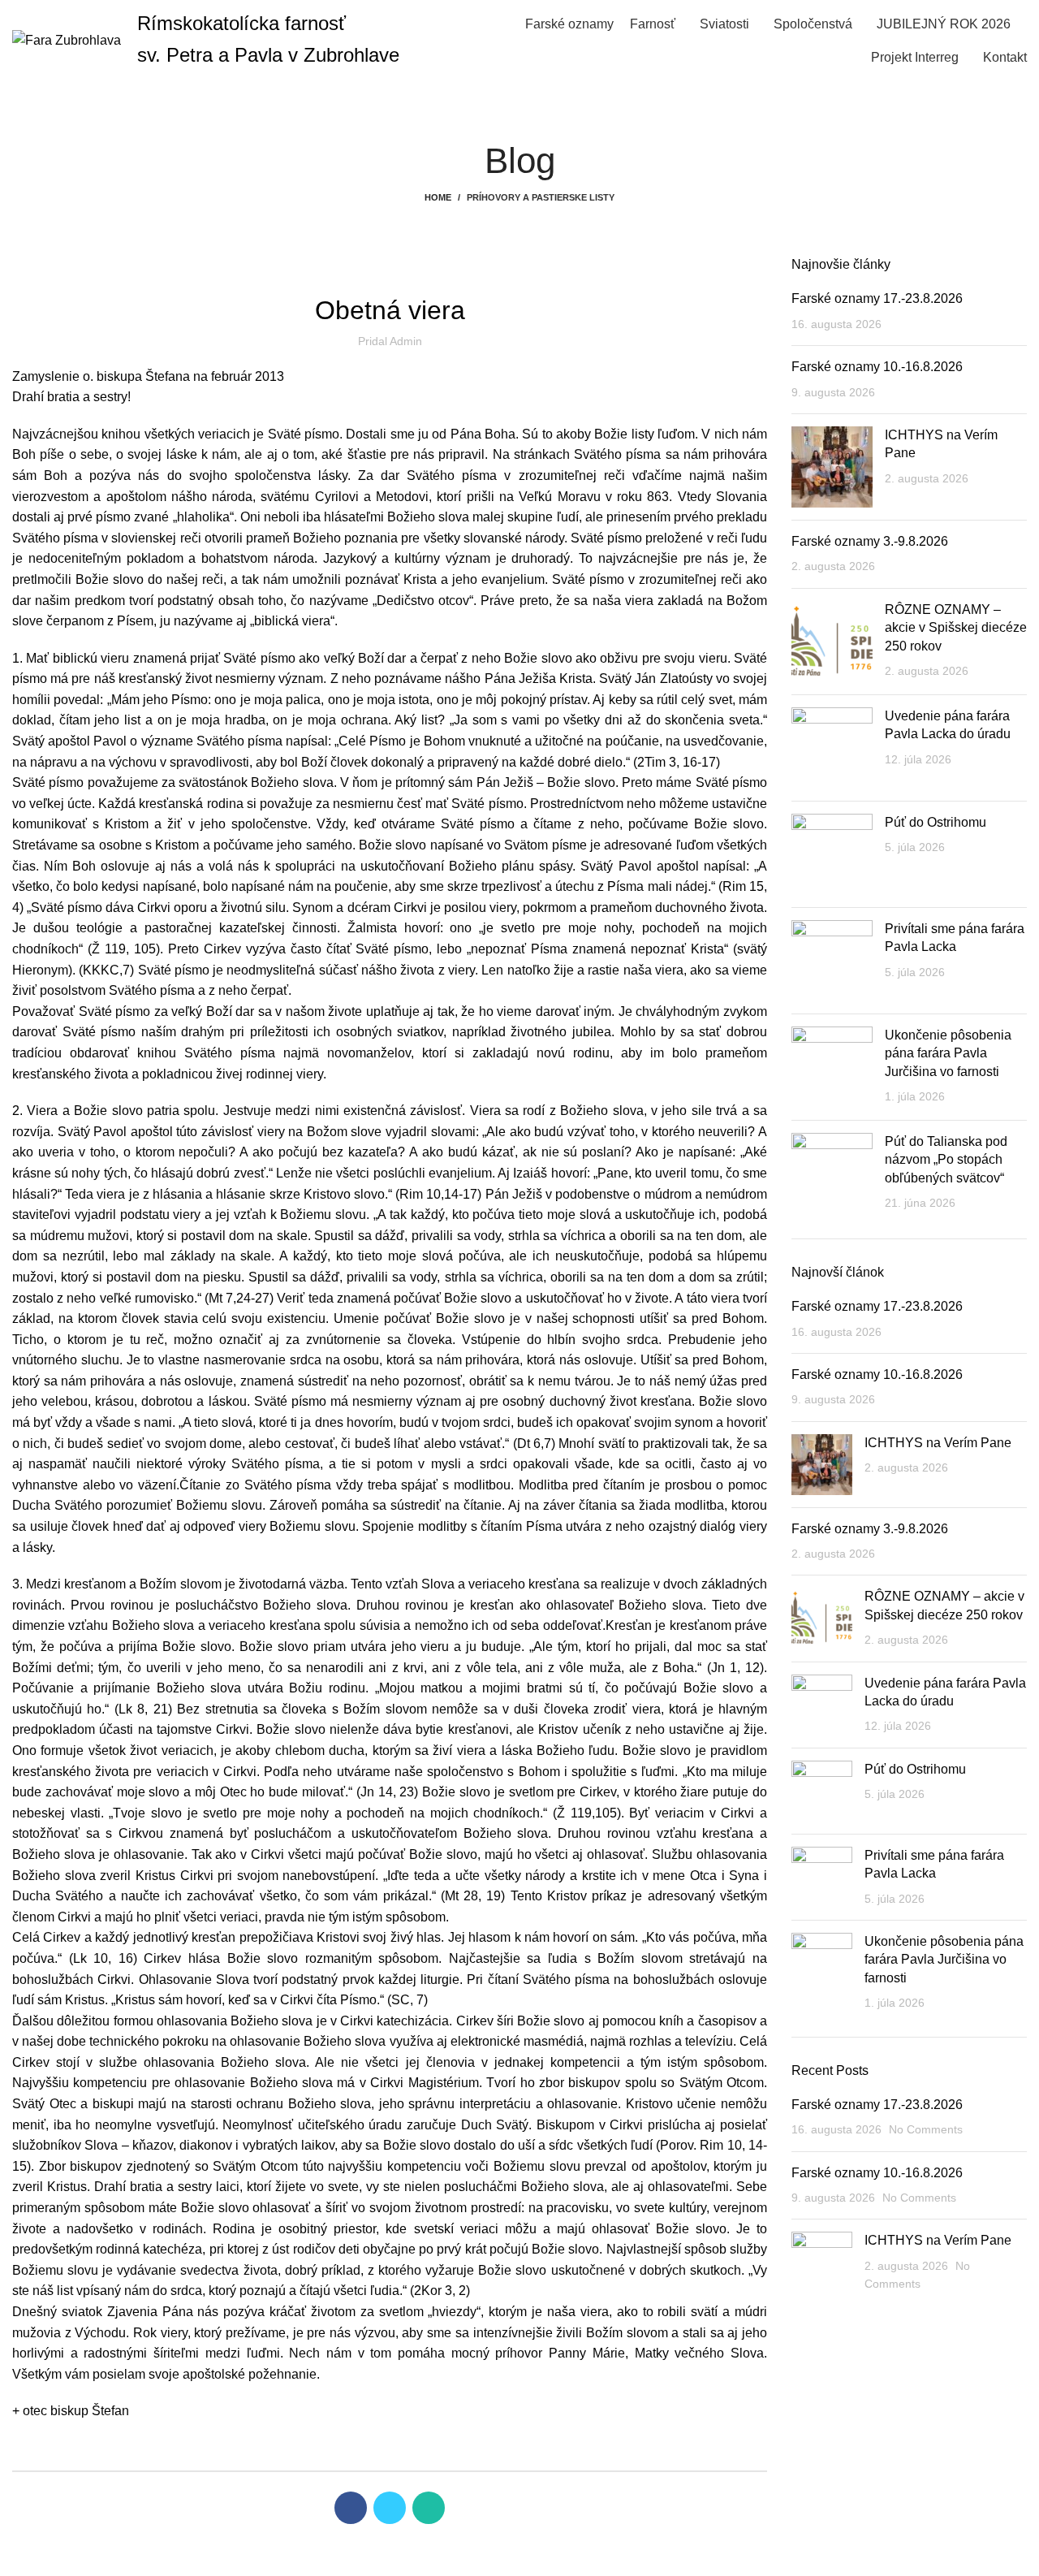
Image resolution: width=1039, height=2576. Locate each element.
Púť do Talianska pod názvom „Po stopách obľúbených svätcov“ (946, 1160)
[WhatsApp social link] (429, 2508)
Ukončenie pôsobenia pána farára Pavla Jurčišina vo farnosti (948, 1053)
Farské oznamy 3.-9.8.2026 (870, 541)
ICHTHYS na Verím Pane (938, 1443)
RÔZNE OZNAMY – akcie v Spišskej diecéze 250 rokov (956, 628)
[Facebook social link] (351, 2508)
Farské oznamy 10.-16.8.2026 (877, 367)
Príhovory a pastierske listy (541, 197)
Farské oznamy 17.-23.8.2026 (877, 298)
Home (438, 197)
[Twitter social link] (390, 2508)
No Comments (926, 2129)
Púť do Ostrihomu (936, 822)
